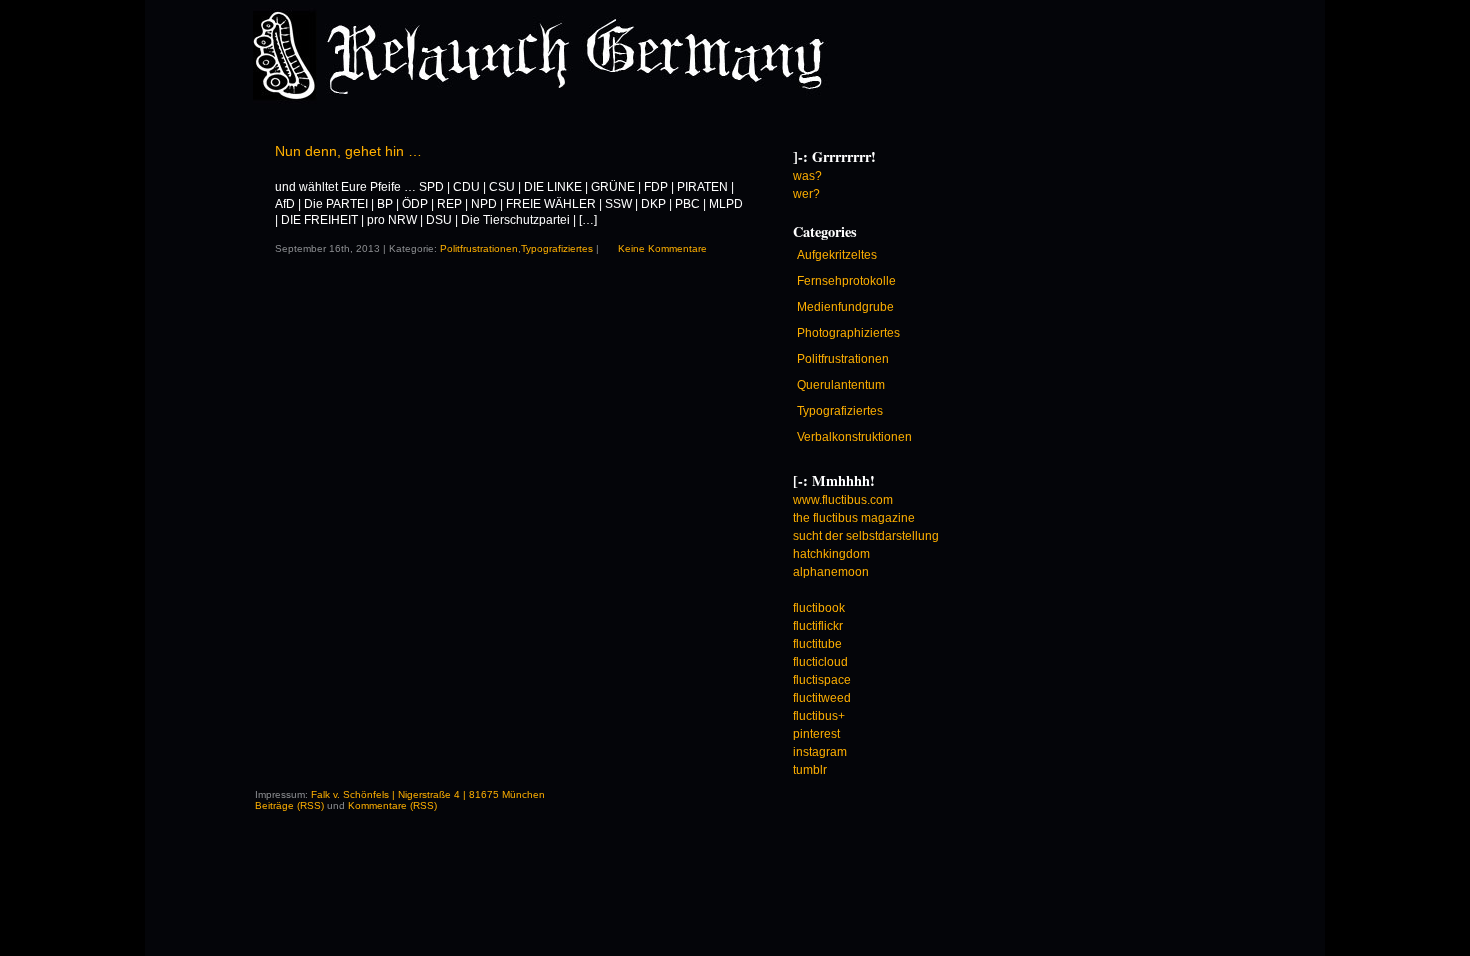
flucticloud (820, 662)
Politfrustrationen (479, 248)
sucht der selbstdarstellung (866, 536)
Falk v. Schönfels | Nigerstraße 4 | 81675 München (428, 794)
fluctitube (817, 644)
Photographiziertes (848, 333)
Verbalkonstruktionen (854, 437)
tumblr (810, 770)
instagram (820, 752)
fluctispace (822, 680)
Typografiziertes (557, 248)
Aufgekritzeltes (837, 255)
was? (807, 176)
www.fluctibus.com (843, 500)
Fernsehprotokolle (846, 281)
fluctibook (819, 608)
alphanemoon (831, 572)
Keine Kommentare (662, 248)
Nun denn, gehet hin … (348, 151)
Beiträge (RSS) (289, 805)
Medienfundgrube (845, 307)
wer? (806, 194)
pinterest (816, 734)
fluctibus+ (819, 716)
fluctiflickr (818, 626)
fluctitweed (822, 698)
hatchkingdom (831, 554)
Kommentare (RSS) (392, 805)
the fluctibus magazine (854, 518)
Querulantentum (841, 385)
